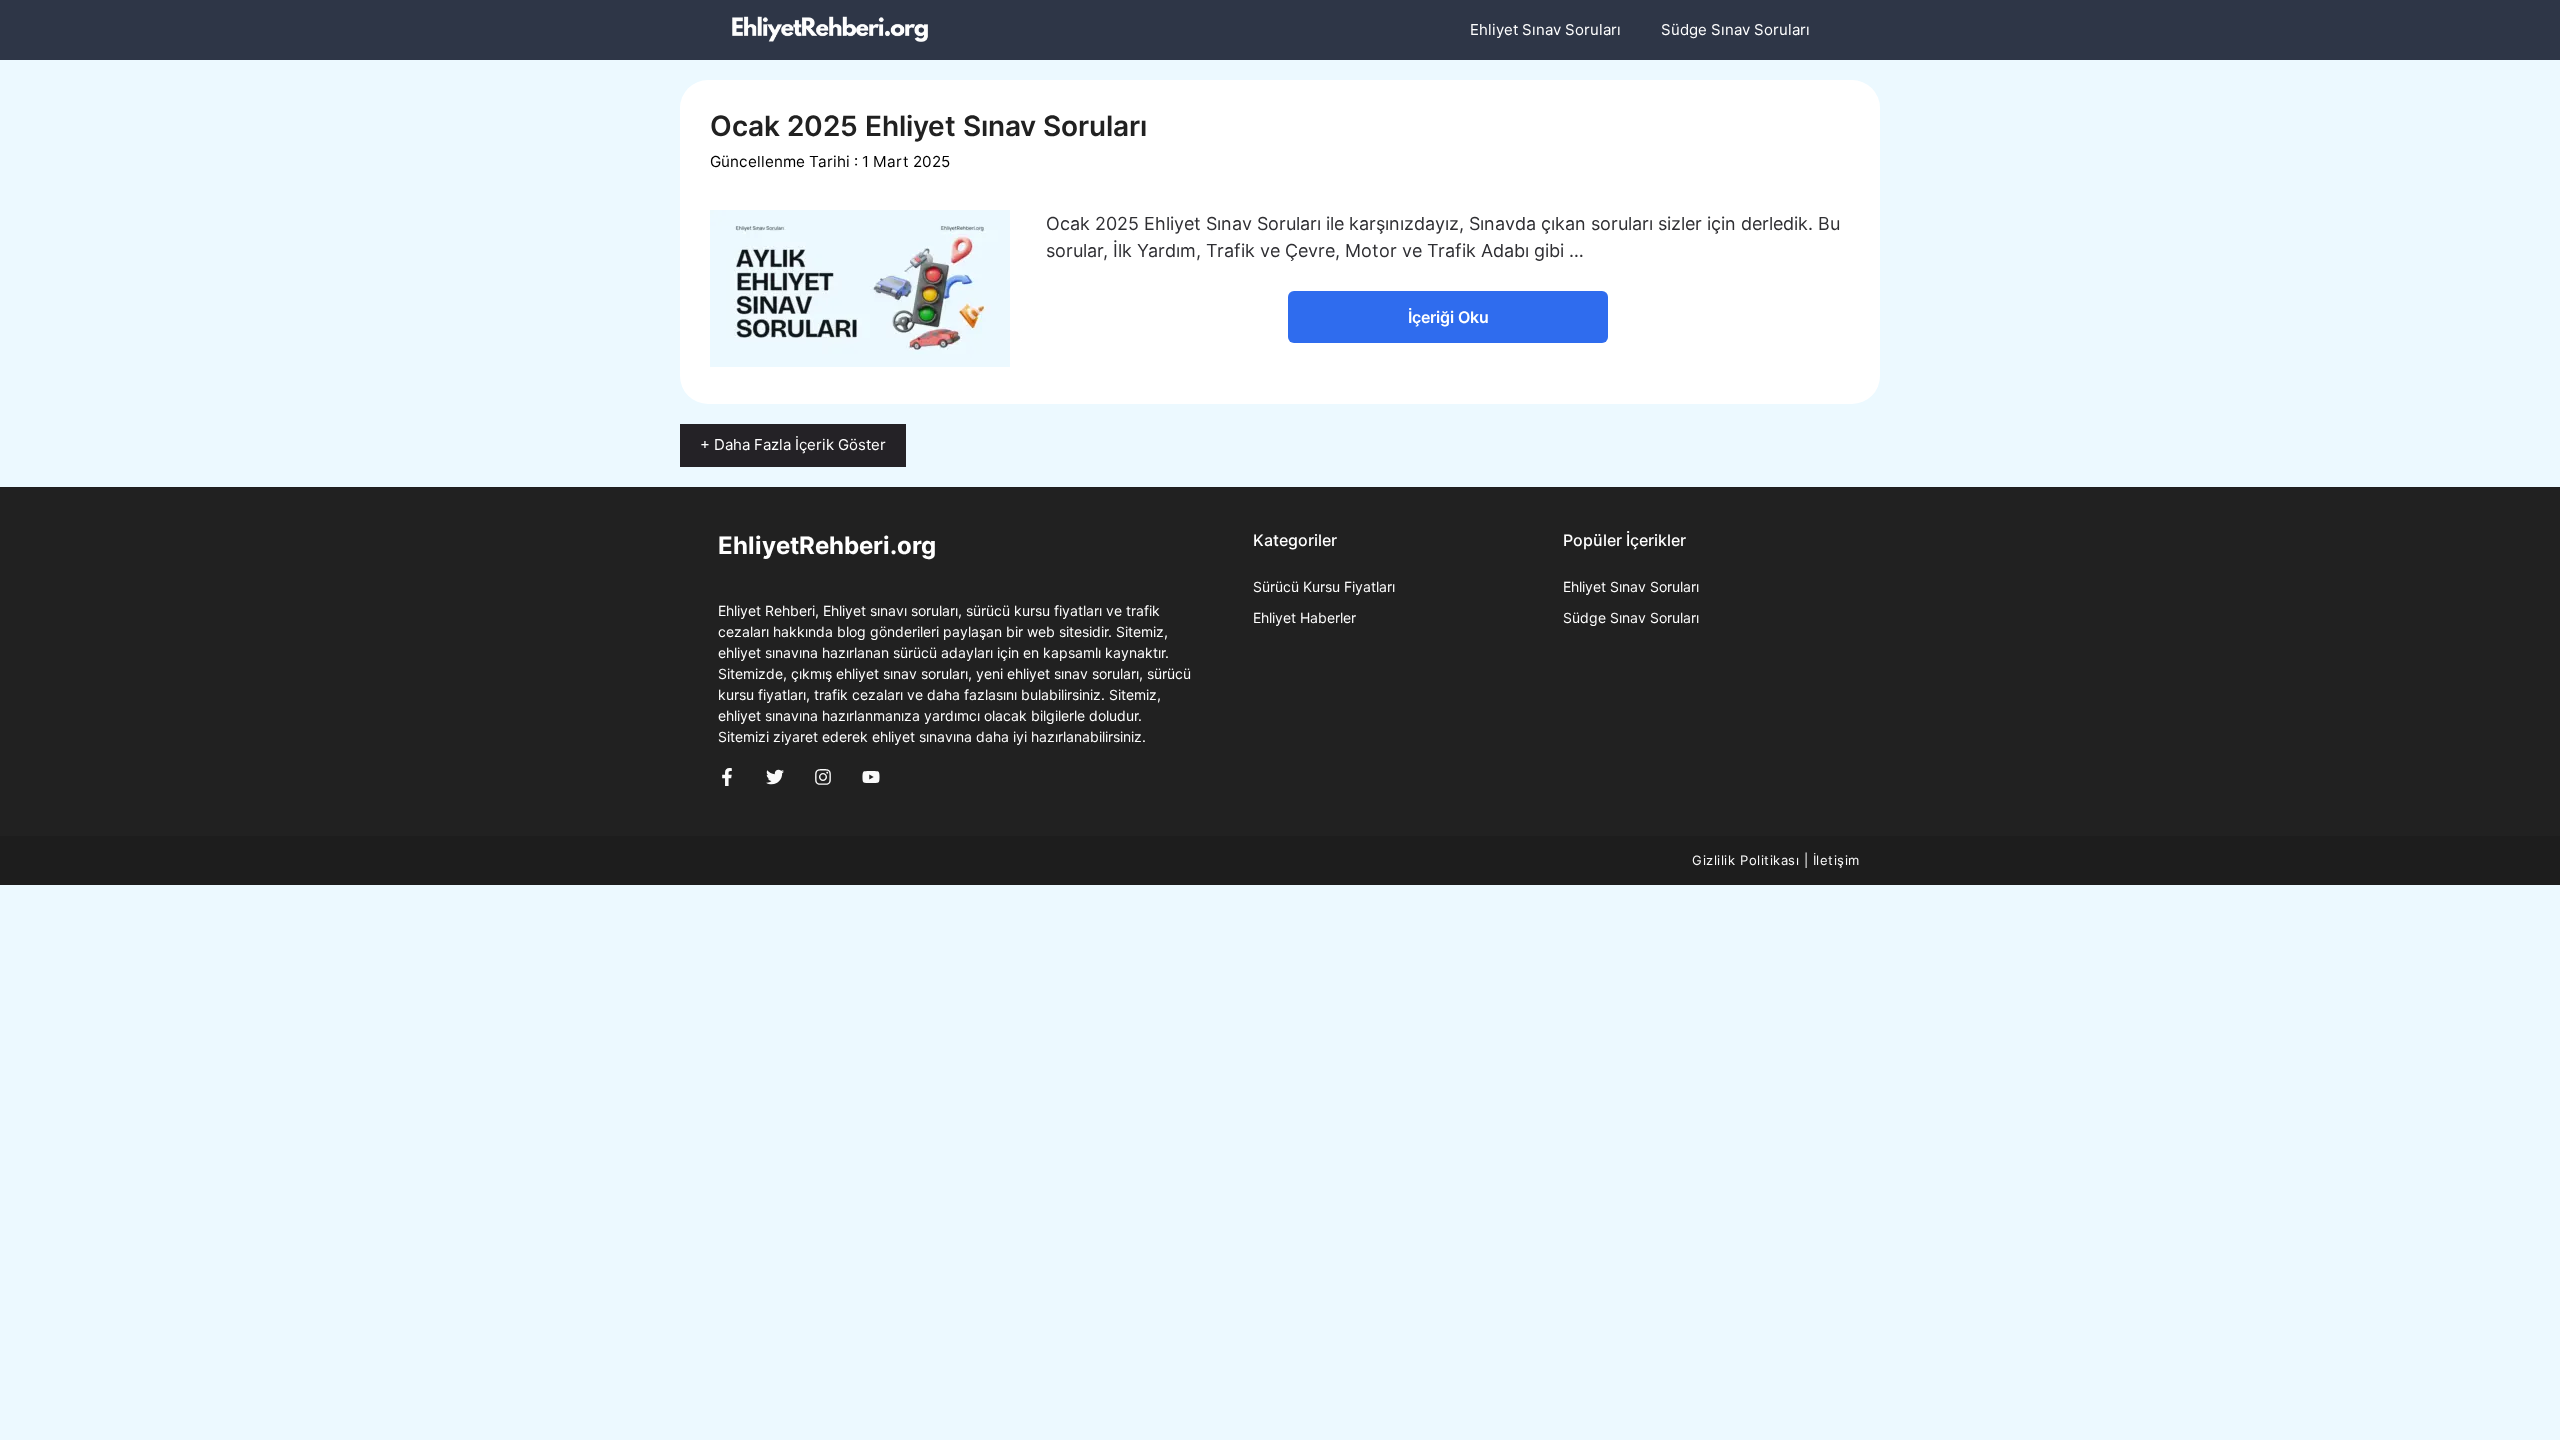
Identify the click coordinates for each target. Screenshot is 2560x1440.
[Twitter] (775, 777)
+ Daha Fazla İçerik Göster (793, 444)
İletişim (1836, 860)
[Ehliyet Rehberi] (830, 30)
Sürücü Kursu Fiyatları (1324, 586)
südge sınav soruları (1631, 617)
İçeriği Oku (1448, 317)
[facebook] (727, 777)
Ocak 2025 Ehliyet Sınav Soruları (928, 126)
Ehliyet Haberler (1304, 617)
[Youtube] (871, 777)
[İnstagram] (823, 777)
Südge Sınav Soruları (1735, 29)
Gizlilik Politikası (1745, 860)
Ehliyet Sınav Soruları (1545, 29)
